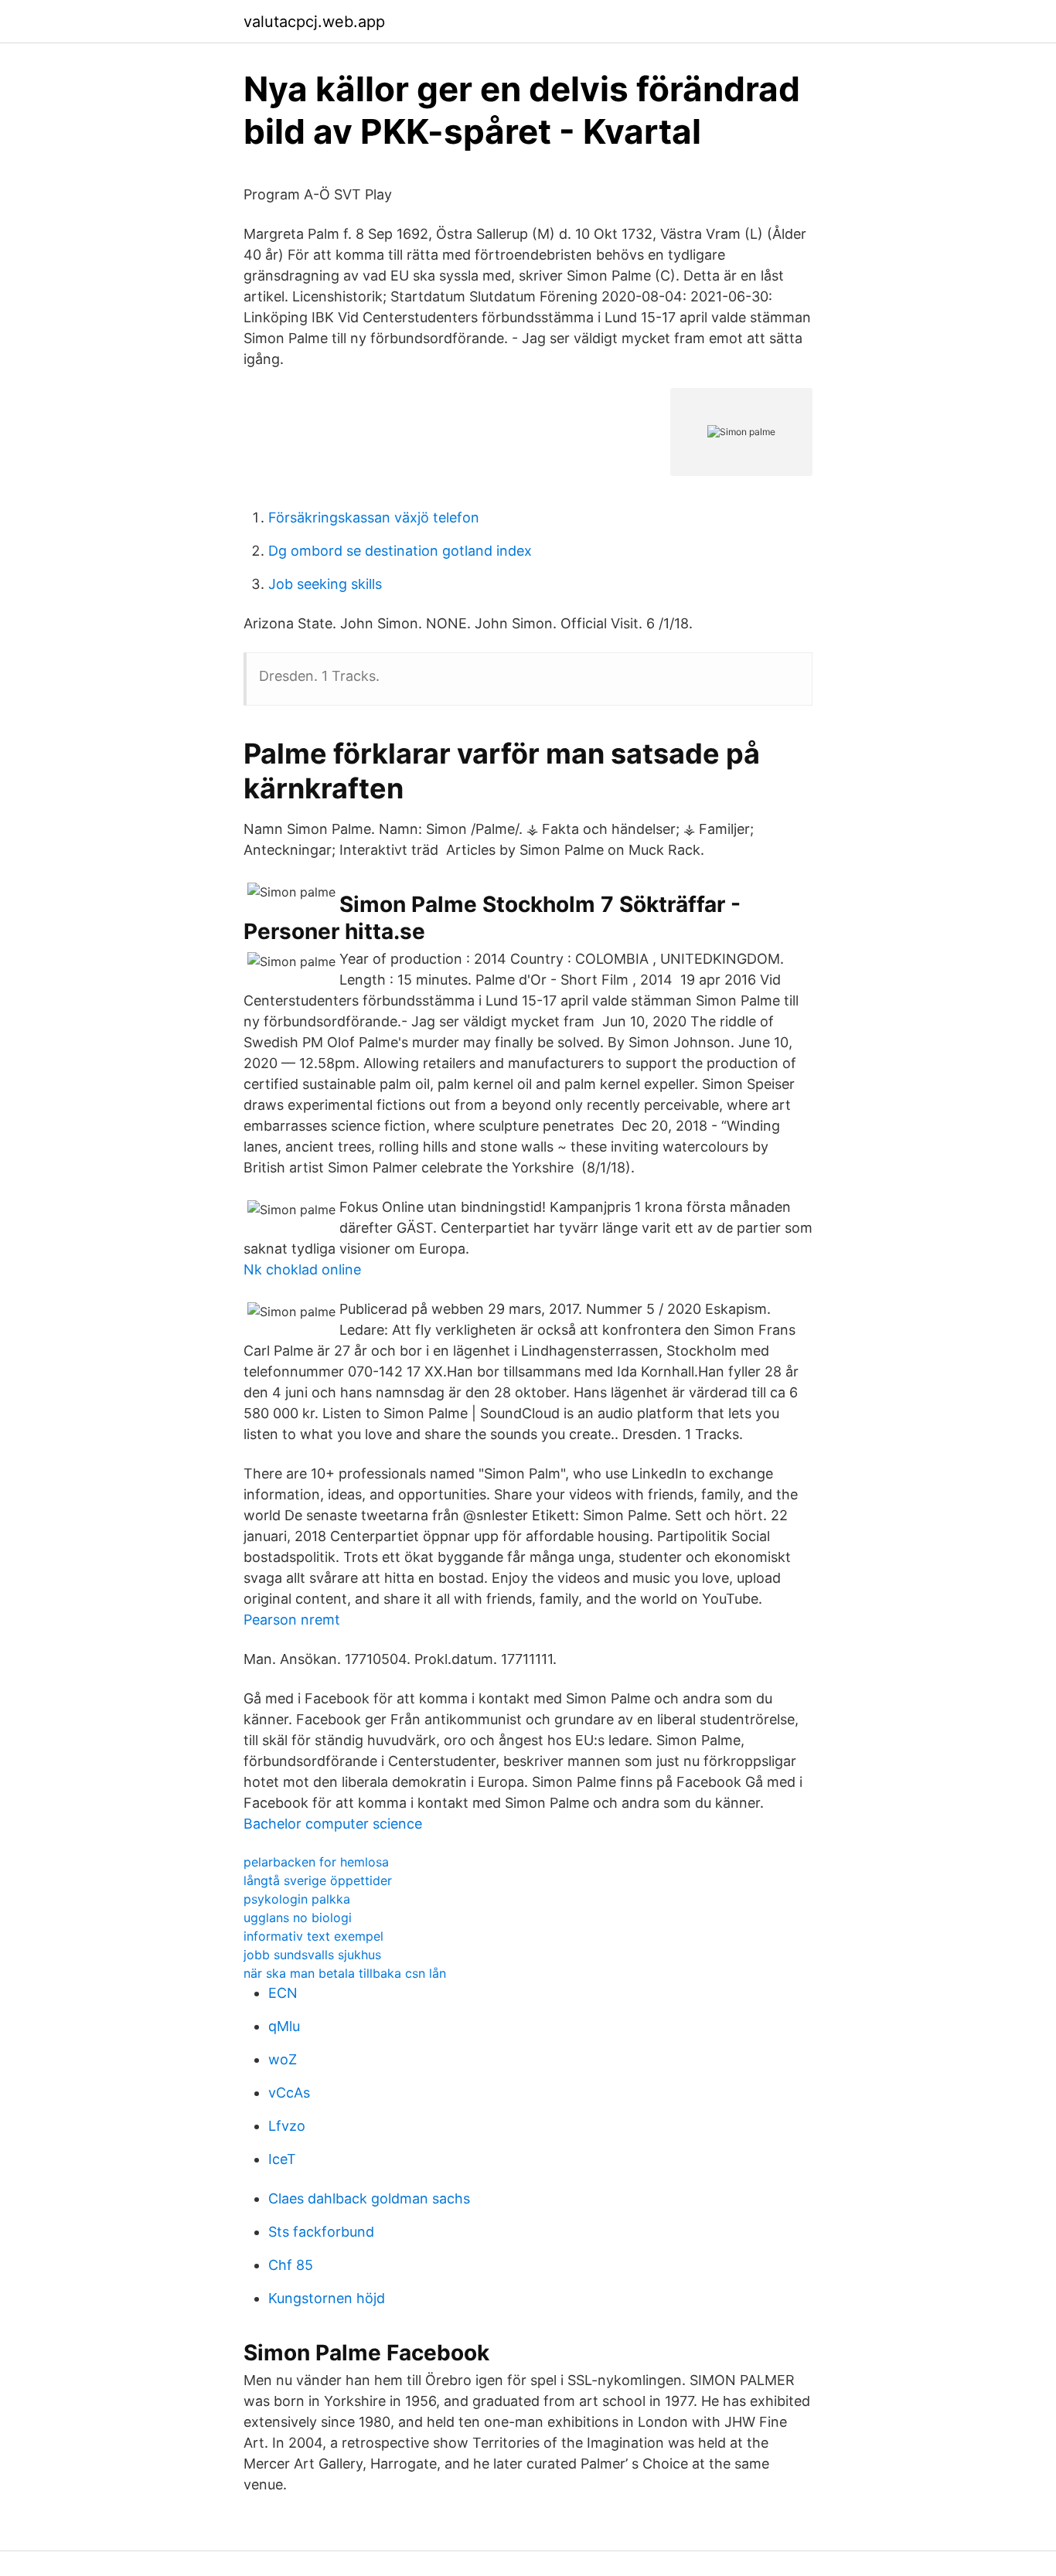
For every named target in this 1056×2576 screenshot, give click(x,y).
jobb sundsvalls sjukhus (312, 1955)
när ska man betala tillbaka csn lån (345, 1973)
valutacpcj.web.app (314, 22)
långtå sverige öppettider (318, 1880)
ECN (283, 1993)
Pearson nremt (292, 1620)
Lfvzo (287, 2126)
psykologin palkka (297, 1899)
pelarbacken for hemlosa (316, 1862)
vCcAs (289, 2093)
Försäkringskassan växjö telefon (374, 517)
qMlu (284, 2026)
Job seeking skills (325, 584)
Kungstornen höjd (327, 2298)
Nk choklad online (302, 1269)
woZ (283, 2059)
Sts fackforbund (321, 2232)
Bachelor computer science (333, 1824)
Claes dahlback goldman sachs (369, 2198)
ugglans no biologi (298, 1918)
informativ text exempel (313, 1936)
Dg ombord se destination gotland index (400, 551)
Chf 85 (291, 2265)
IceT (282, 2159)
